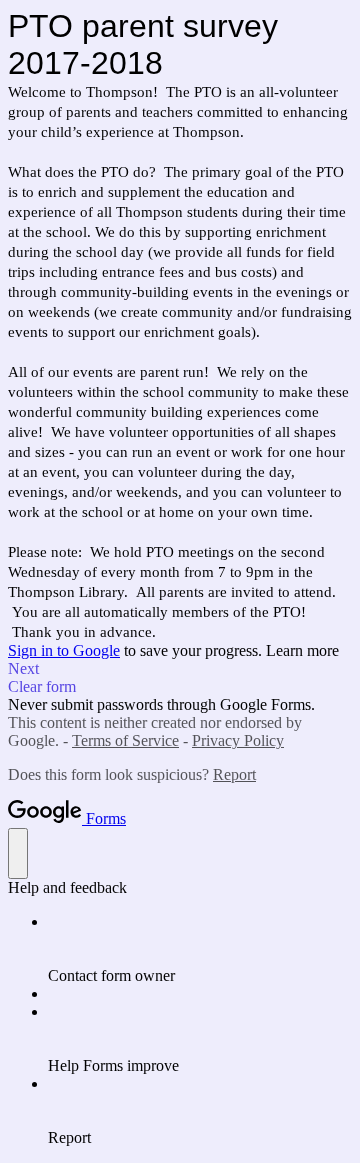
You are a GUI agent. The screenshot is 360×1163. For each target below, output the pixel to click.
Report (234, 774)
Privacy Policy (238, 740)
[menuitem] (200, 949)
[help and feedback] (18, 853)
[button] (180, 669)
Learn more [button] (302, 650)
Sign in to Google (64, 650)
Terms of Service (125, 740)
